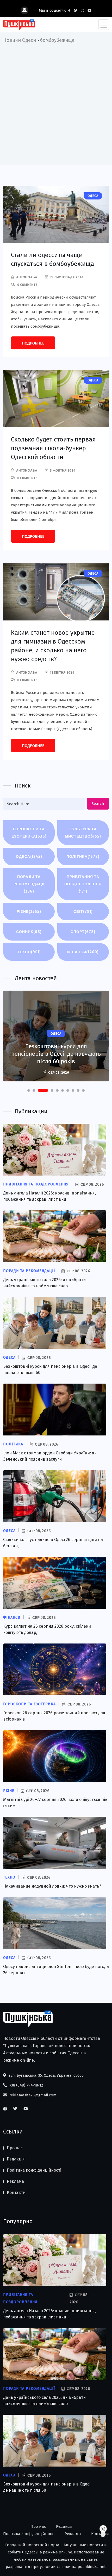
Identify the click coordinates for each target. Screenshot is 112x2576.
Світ (83, 911)
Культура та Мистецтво (83, 833)
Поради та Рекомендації (29, 884)
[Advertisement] (56, 102)
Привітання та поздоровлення (83, 884)
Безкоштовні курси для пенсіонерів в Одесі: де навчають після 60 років (56, 1054)
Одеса (29, 856)
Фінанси (83, 952)
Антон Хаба (27, 277)
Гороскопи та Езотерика (29, 833)
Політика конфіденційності (34, 2170)
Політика (83, 856)
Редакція (16, 2159)
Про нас (15, 2148)
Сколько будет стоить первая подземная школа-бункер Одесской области (53, 448)
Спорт (83, 932)
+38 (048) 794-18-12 (26, 2085)
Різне (29, 911)
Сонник (29, 932)
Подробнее (33, 343)
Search (98, 804)
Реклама (15, 2181)
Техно (29, 952)
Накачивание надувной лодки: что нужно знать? (52, 1886)
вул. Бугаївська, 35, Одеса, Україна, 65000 (45, 2075)
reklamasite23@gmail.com (32, 2095)
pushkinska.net (92, 2567)
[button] (29, 1090)
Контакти (16, 2192)
